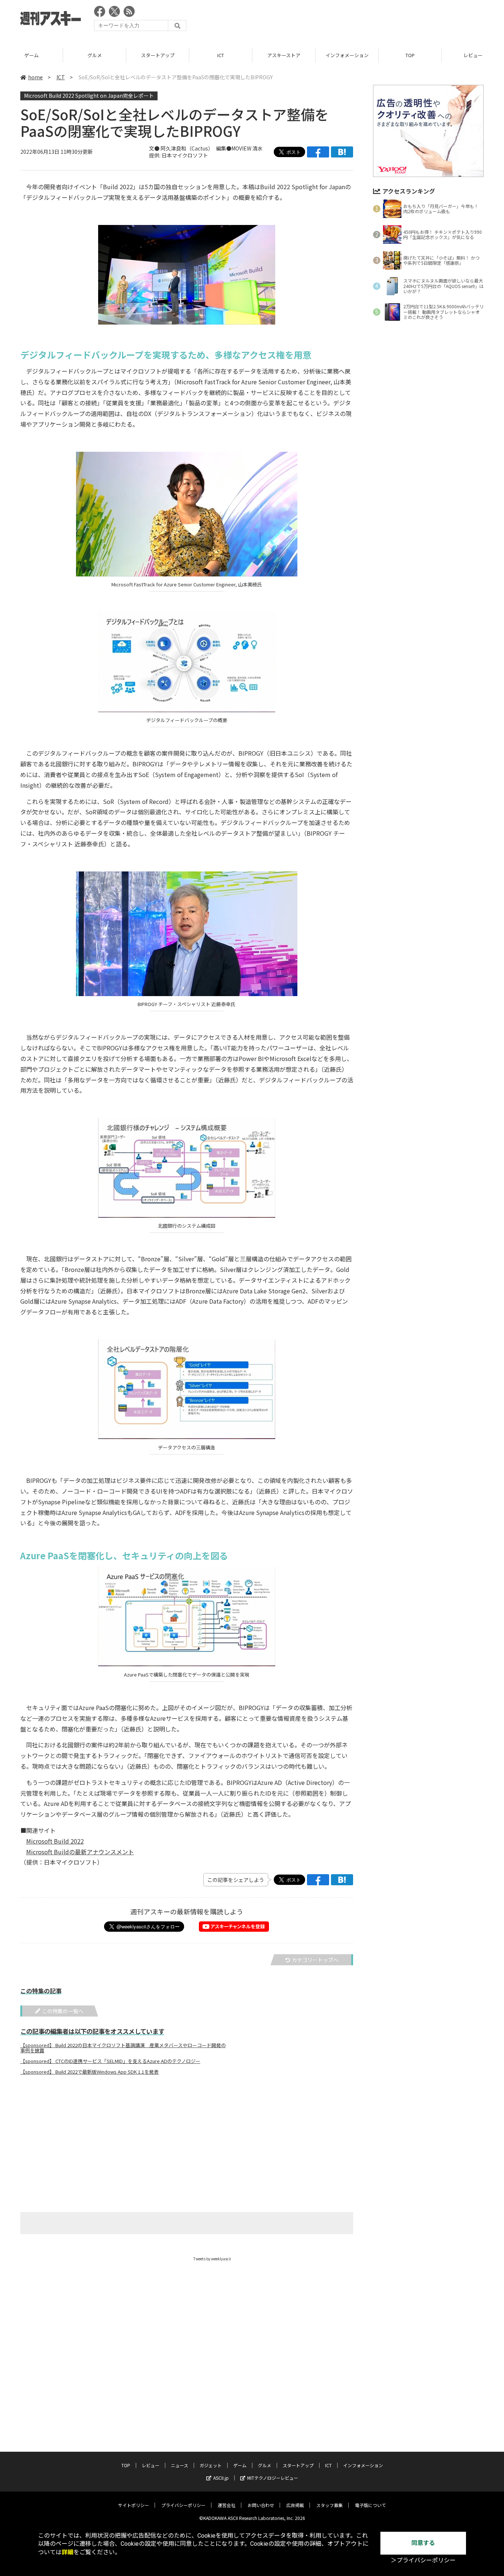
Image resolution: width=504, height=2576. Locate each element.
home (35, 77)
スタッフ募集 (329, 2505)
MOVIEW (241, 148)
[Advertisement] (349, 20)
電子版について (370, 2505)
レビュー (413, 55)
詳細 (68, 2552)
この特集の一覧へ (63, 2011)
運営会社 (227, 2505)
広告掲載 (295, 2505)
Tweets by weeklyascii (212, 2259)
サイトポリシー (134, 2505)
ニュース (179, 2465)
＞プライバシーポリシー (423, 2560)
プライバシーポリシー (183, 2505)
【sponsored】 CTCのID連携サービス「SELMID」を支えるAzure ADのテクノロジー (110, 2061)
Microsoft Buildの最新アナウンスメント (80, 1852)
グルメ (34, 55)
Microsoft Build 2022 (55, 1841)
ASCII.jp (221, 2478)
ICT (160, 55)
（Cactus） (199, 148)
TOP (350, 55)
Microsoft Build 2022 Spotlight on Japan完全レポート (89, 96)
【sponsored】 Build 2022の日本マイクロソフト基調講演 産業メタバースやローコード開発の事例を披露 (123, 2048)
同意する (423, 2543)
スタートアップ (97, 55)
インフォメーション (286, 55)
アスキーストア (224, 55)
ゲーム (240, 2465)
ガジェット (211, 2465)
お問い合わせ (261, 2505)
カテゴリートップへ (315, 1960)
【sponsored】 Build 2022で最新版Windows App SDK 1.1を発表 (89, 2072)
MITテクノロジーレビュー (273, 2478)
